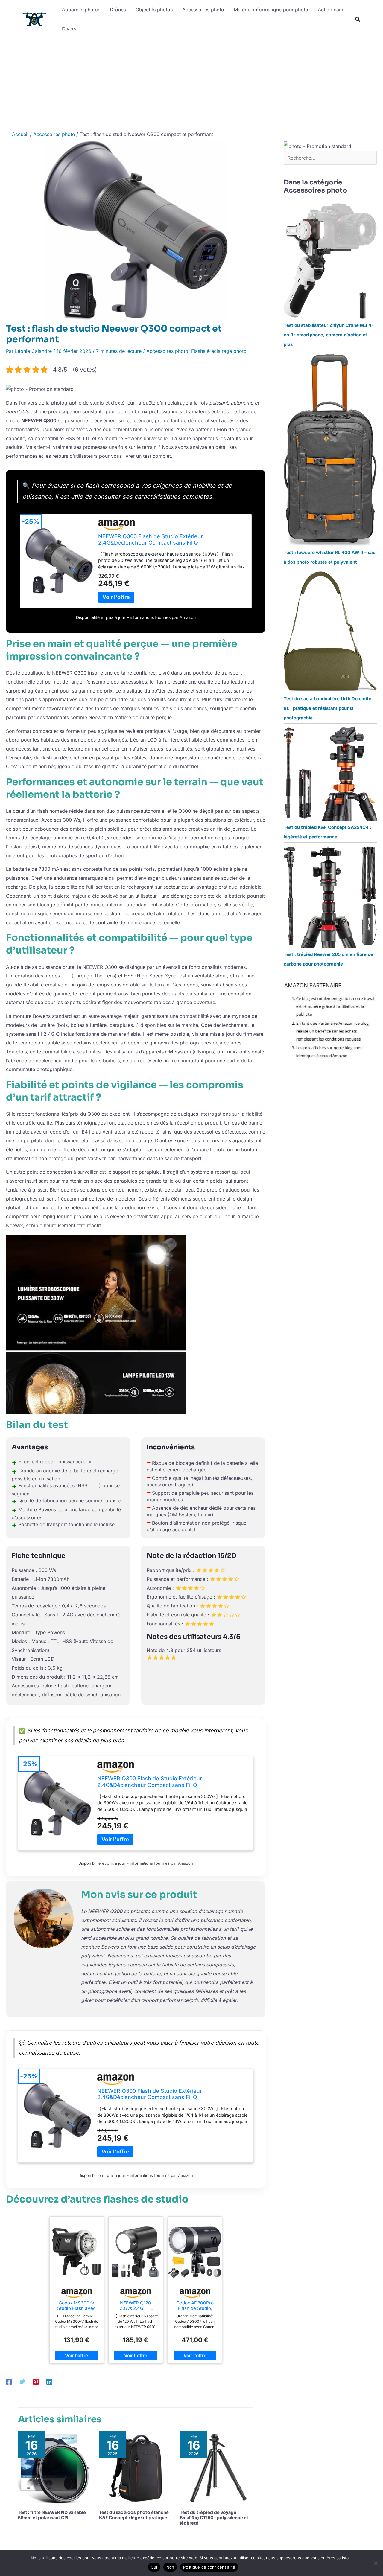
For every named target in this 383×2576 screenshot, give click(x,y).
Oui (154, 2567)
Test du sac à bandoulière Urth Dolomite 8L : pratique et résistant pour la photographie (327, 708)
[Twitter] (22, 2381)
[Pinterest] (36, 2381)
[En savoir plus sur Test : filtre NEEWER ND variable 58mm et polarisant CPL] (55, 2467)
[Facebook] (9, 2381)
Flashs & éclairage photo (219, 351)
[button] (358, 20)
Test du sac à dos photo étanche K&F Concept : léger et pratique (134, 2515)
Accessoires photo (167, 351)
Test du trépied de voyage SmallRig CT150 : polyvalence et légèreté (214, 2518)
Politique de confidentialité (209, 2567)
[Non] (376, 2563)
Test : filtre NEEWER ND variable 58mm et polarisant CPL (52, 2515)
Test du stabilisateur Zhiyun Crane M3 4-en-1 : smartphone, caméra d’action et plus (329, 335)
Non (170, 2567)
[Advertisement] (191, 83)
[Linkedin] (49, 2381)
